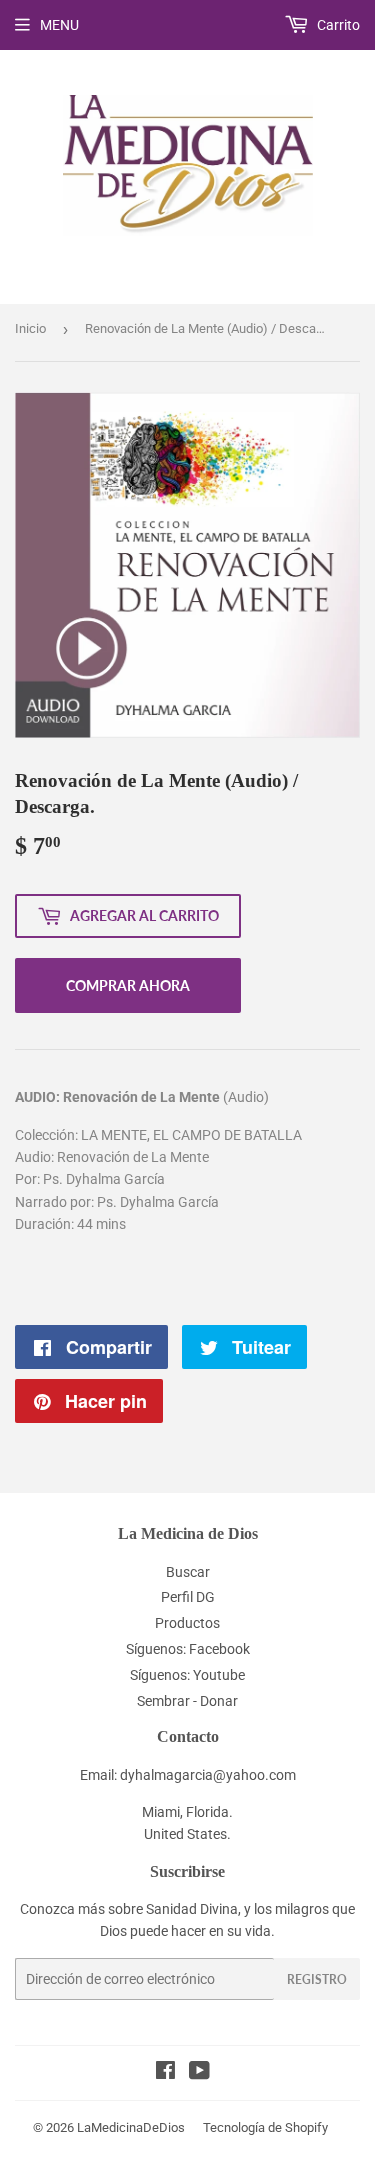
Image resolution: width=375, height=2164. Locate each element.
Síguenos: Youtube (187, 1675)
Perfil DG (188, 1597)
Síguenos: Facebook (188, 1649)
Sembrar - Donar (187, 1701)
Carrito (337, 25)
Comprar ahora (128, 985)
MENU (59, 25)
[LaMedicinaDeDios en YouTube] (199, 2073)
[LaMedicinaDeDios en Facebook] (165, 2073)
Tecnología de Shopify (265, 2127)
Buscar (188, 1572)
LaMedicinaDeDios (131, 2127)
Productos (187, 1623)
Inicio (30, 328)
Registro (317, 1979)
